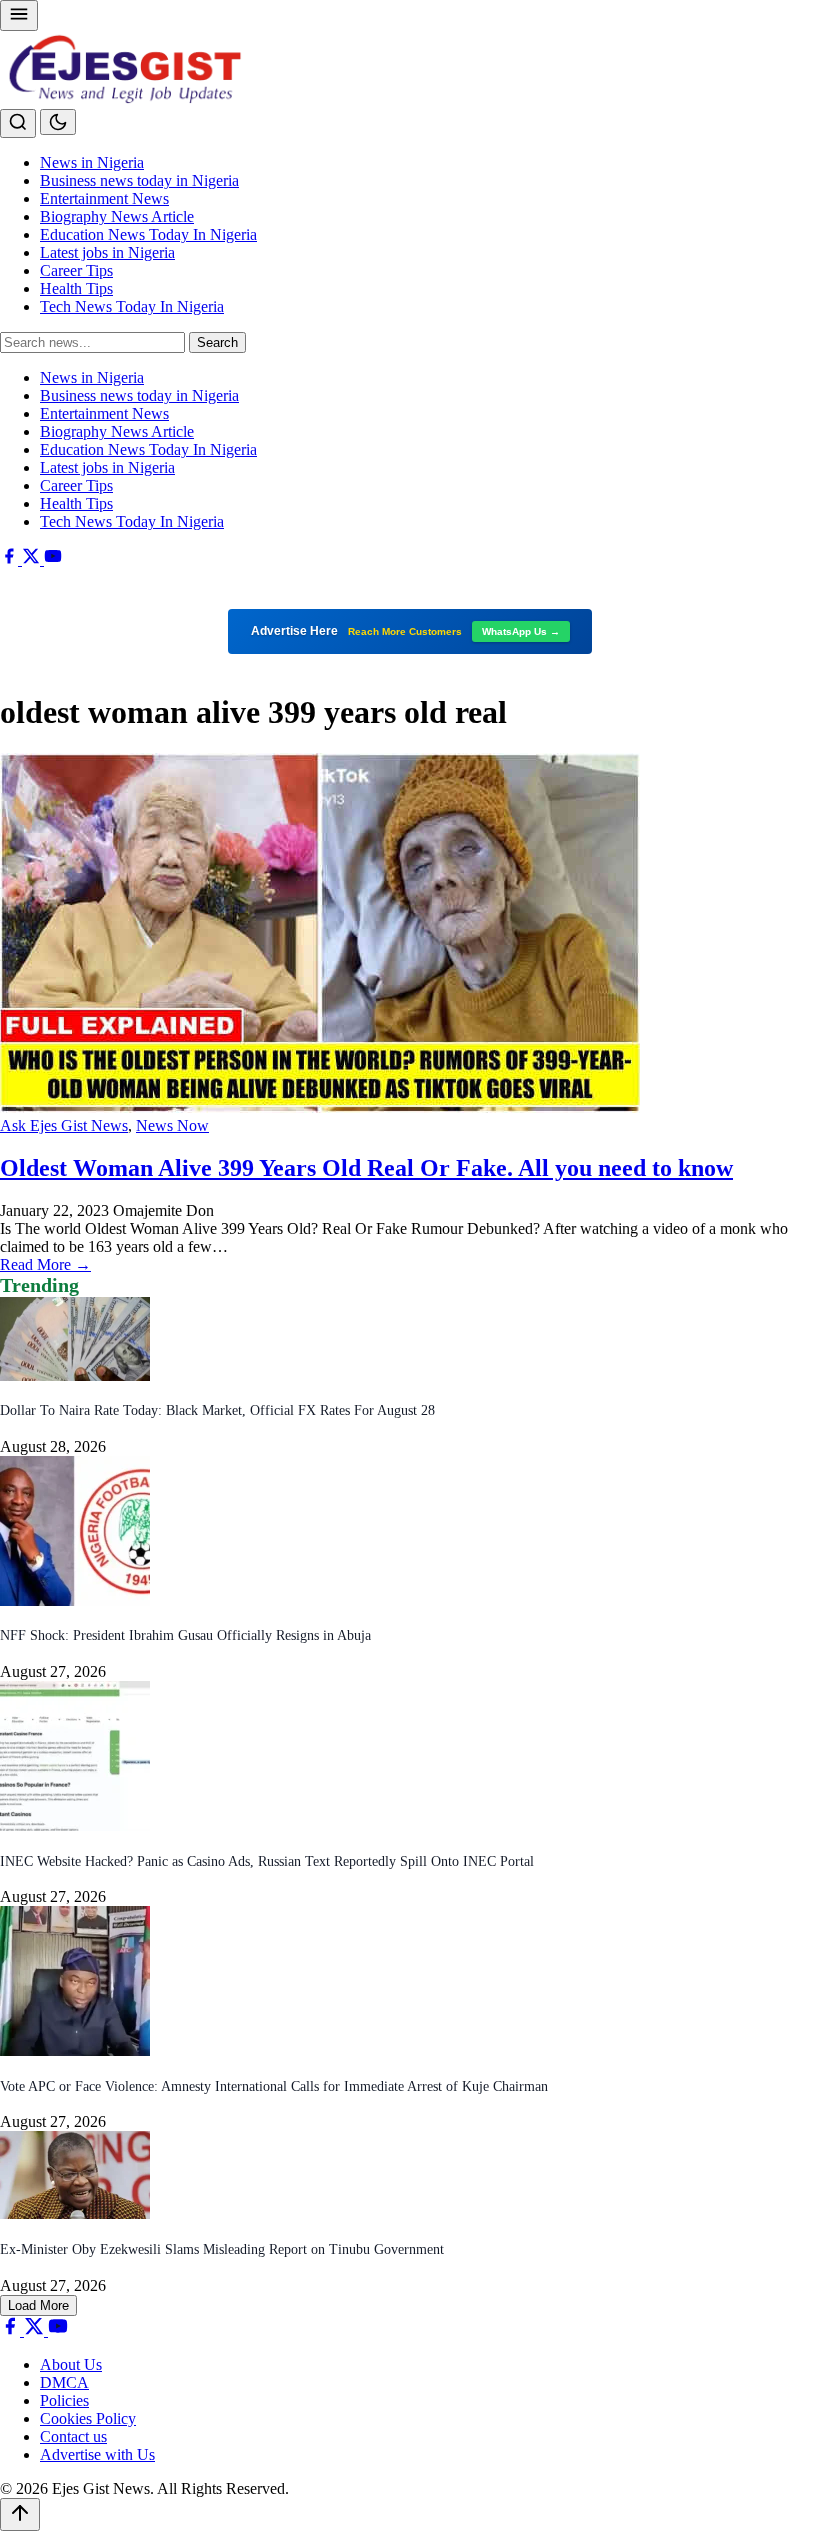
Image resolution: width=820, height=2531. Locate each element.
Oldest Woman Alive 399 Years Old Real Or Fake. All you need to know (366, 1168)
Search (217, 342)
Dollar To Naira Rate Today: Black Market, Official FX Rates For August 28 (217, 1410)
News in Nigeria (92, 162)
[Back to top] (20, 2514)
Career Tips (76, 270)
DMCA (64, 2382)
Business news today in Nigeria (139, 180)
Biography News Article (117, 216)
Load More (38, 2305)
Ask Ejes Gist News (64, 1125)
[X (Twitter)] (33, 559)
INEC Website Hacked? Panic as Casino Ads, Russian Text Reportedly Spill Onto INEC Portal (267, 1861)
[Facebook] (11, 559)
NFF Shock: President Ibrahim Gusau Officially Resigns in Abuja (185, 1635)
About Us (71, 2364)
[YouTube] (53, 559)
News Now (172, 1125)
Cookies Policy (88, 2418)
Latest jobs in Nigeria (107, 252)
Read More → (45, 1264)
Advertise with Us (97, 2454)
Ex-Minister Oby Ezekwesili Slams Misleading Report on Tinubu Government (222, 2249)
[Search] (18, 123)
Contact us (73, 2436)
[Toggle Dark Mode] (58, 122)
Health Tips (76, 288)
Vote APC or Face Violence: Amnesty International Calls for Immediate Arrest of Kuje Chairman (274, 2086)
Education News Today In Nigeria (148, 234)
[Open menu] (19, 15)
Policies (64, 2400)
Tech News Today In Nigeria (132, 306)
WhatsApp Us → (521, 631)
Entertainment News (104, 198)
